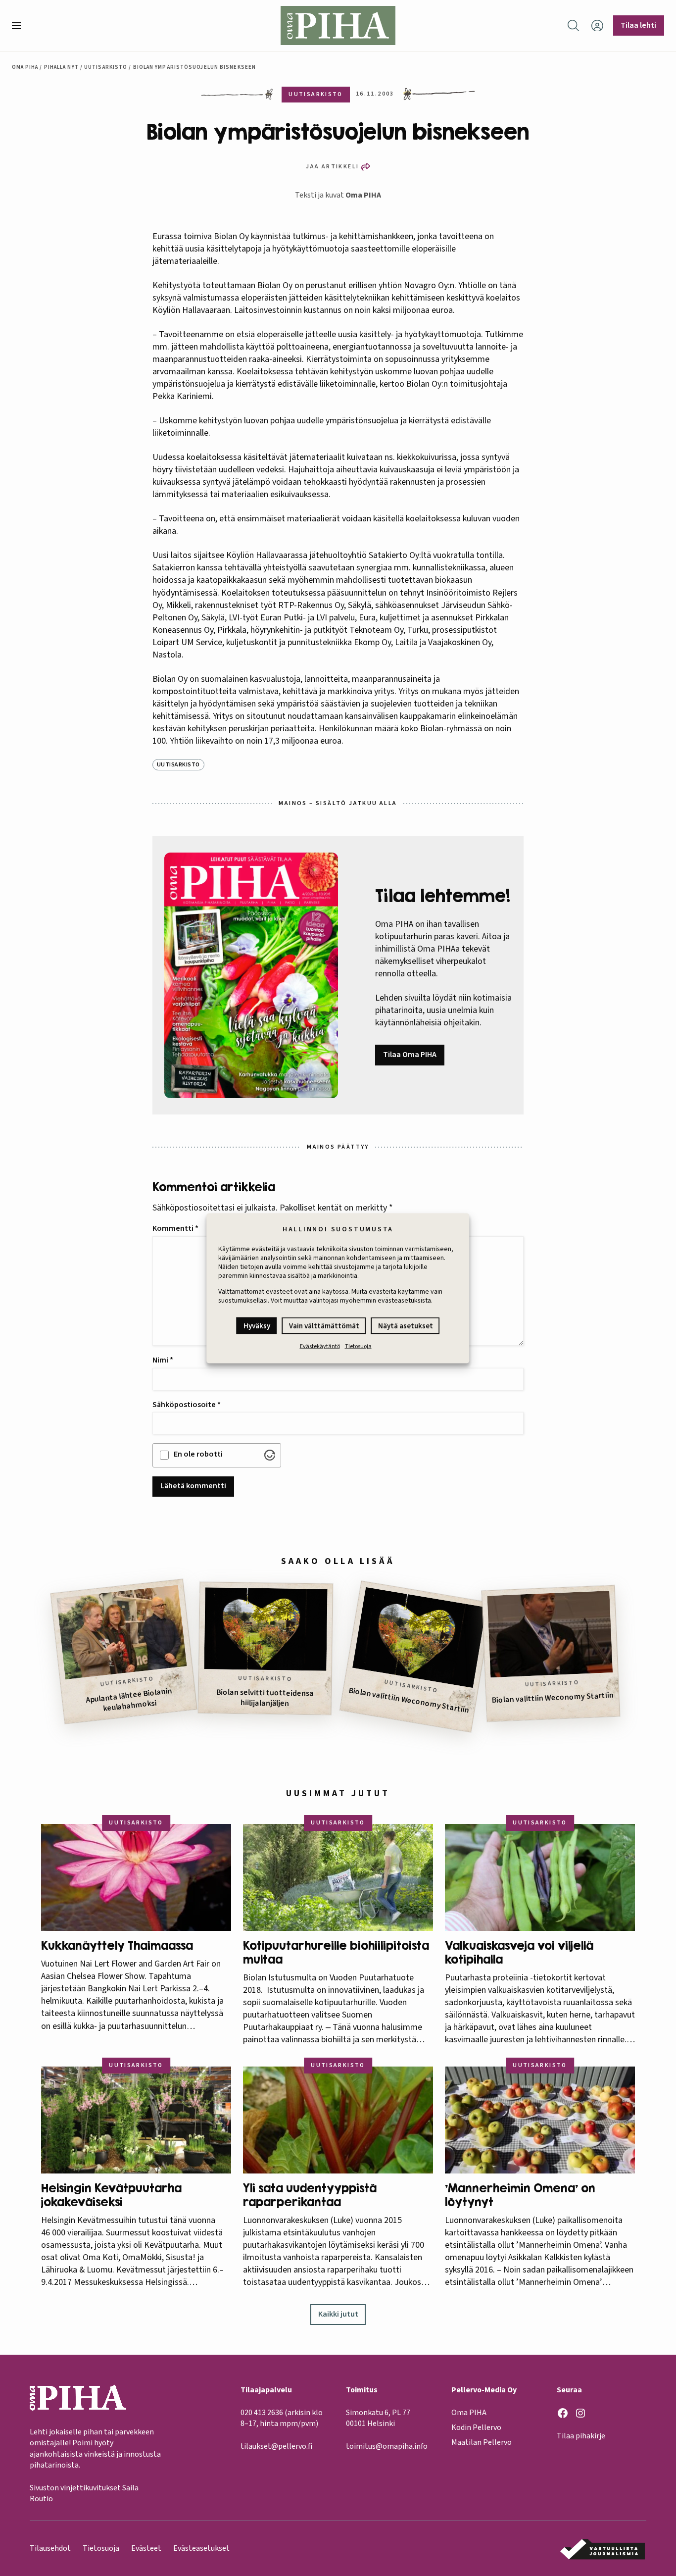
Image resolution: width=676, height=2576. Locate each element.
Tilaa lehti (638, 25)
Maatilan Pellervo (482, 2442)
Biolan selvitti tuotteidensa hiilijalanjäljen (265, 1698)
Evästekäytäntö (320, 1346)
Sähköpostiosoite (187, 1405)
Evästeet (146, 2548)
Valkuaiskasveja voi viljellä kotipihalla (519, 1952)
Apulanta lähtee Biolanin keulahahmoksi (129, 1700)
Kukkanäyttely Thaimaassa (117, 1945)
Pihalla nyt (61, 67)
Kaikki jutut (338, 2314)
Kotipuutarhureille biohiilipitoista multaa (336, 1952)
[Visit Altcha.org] (270, 1455)
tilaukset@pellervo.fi (276, 2446)
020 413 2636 (262, 2413)
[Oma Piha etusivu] (338, 25)
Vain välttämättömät (324, 1326)
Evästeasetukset (201, 2548)
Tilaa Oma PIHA (410, 1055)
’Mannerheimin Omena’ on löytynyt (520, 2195)
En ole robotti (198, 1454)
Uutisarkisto (106, 67)
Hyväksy (257, 1326)
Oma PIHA (363, 195)
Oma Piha (25, 67)
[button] (20, 26)
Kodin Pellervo (476, 2427)
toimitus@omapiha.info (387, 2446)
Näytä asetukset (406, 1326)
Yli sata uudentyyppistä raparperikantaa (310, 2195)
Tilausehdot (50, 2548)
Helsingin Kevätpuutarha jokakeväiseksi (111, 2195)
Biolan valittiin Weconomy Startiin (409, 1700)
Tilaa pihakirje (581, 2436)
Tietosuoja (358, 1346)
